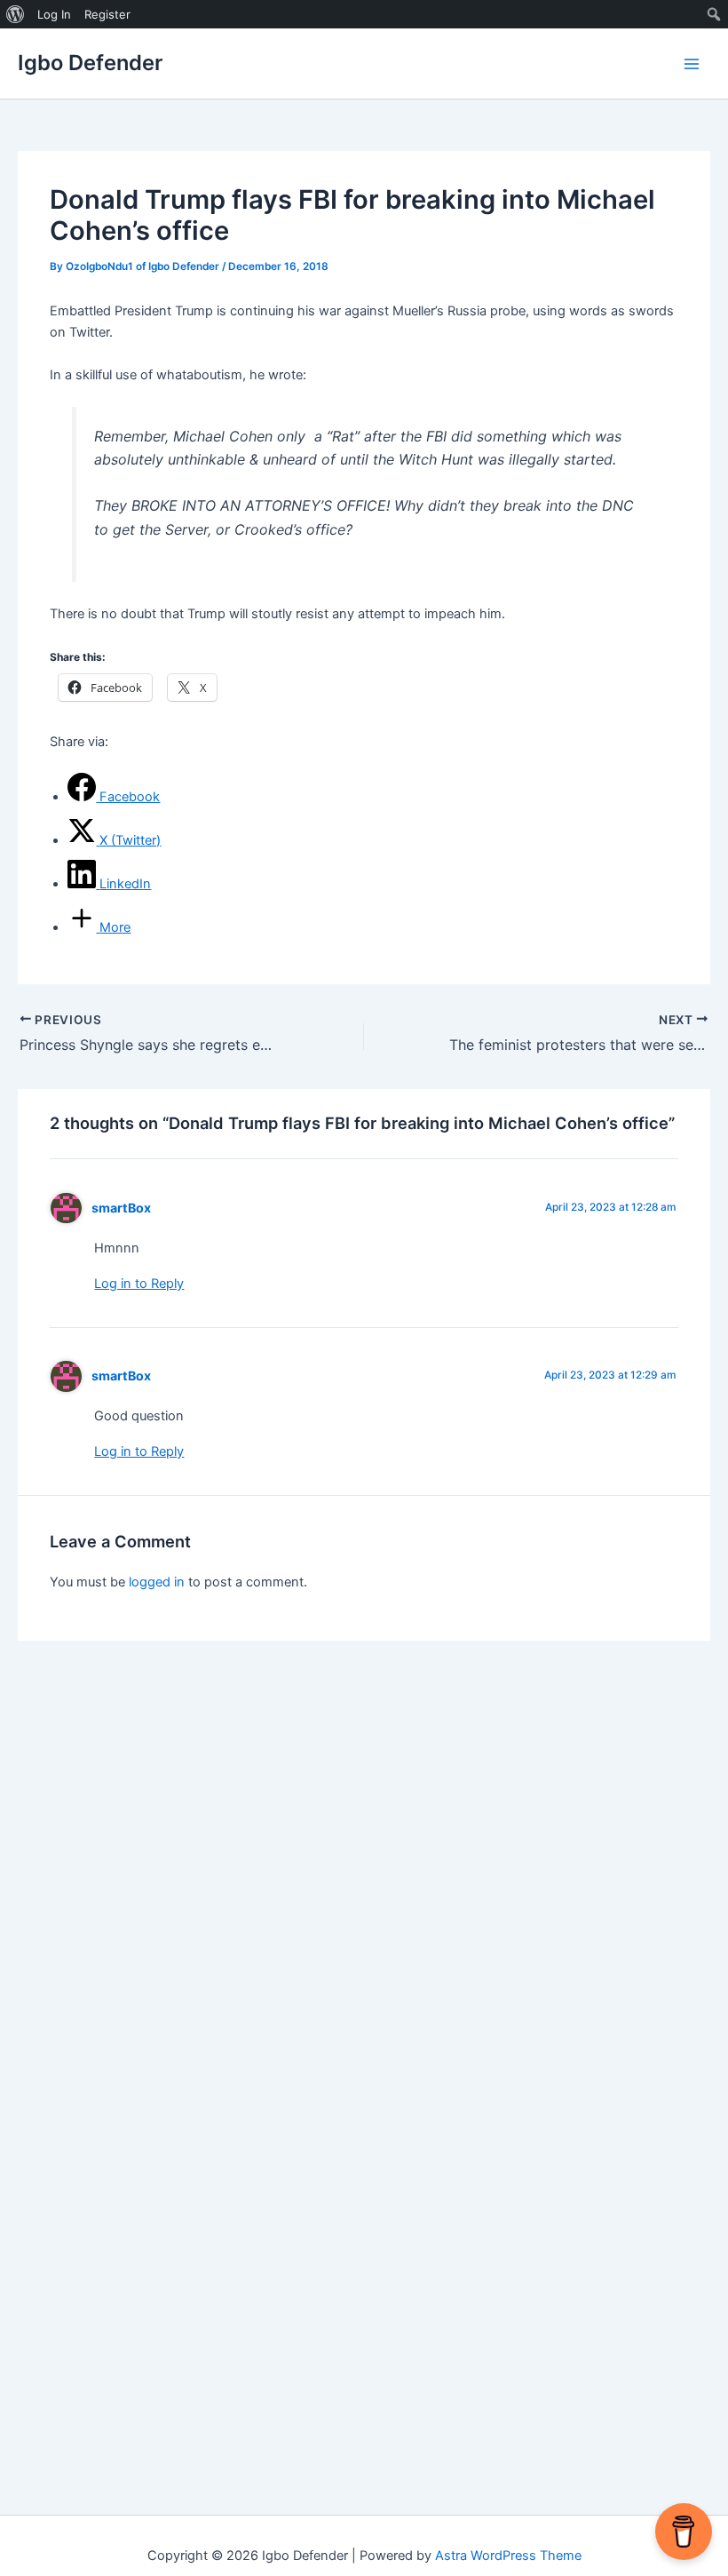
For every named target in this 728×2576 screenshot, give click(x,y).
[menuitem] (16, 14)
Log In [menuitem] (54, 14)
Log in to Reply (139, 1284)
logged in (157, 1582)
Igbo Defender (90, 63)
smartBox (121, 1208)
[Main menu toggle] (692, 64)
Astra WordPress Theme (508, 2556)
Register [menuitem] (107, 14)
